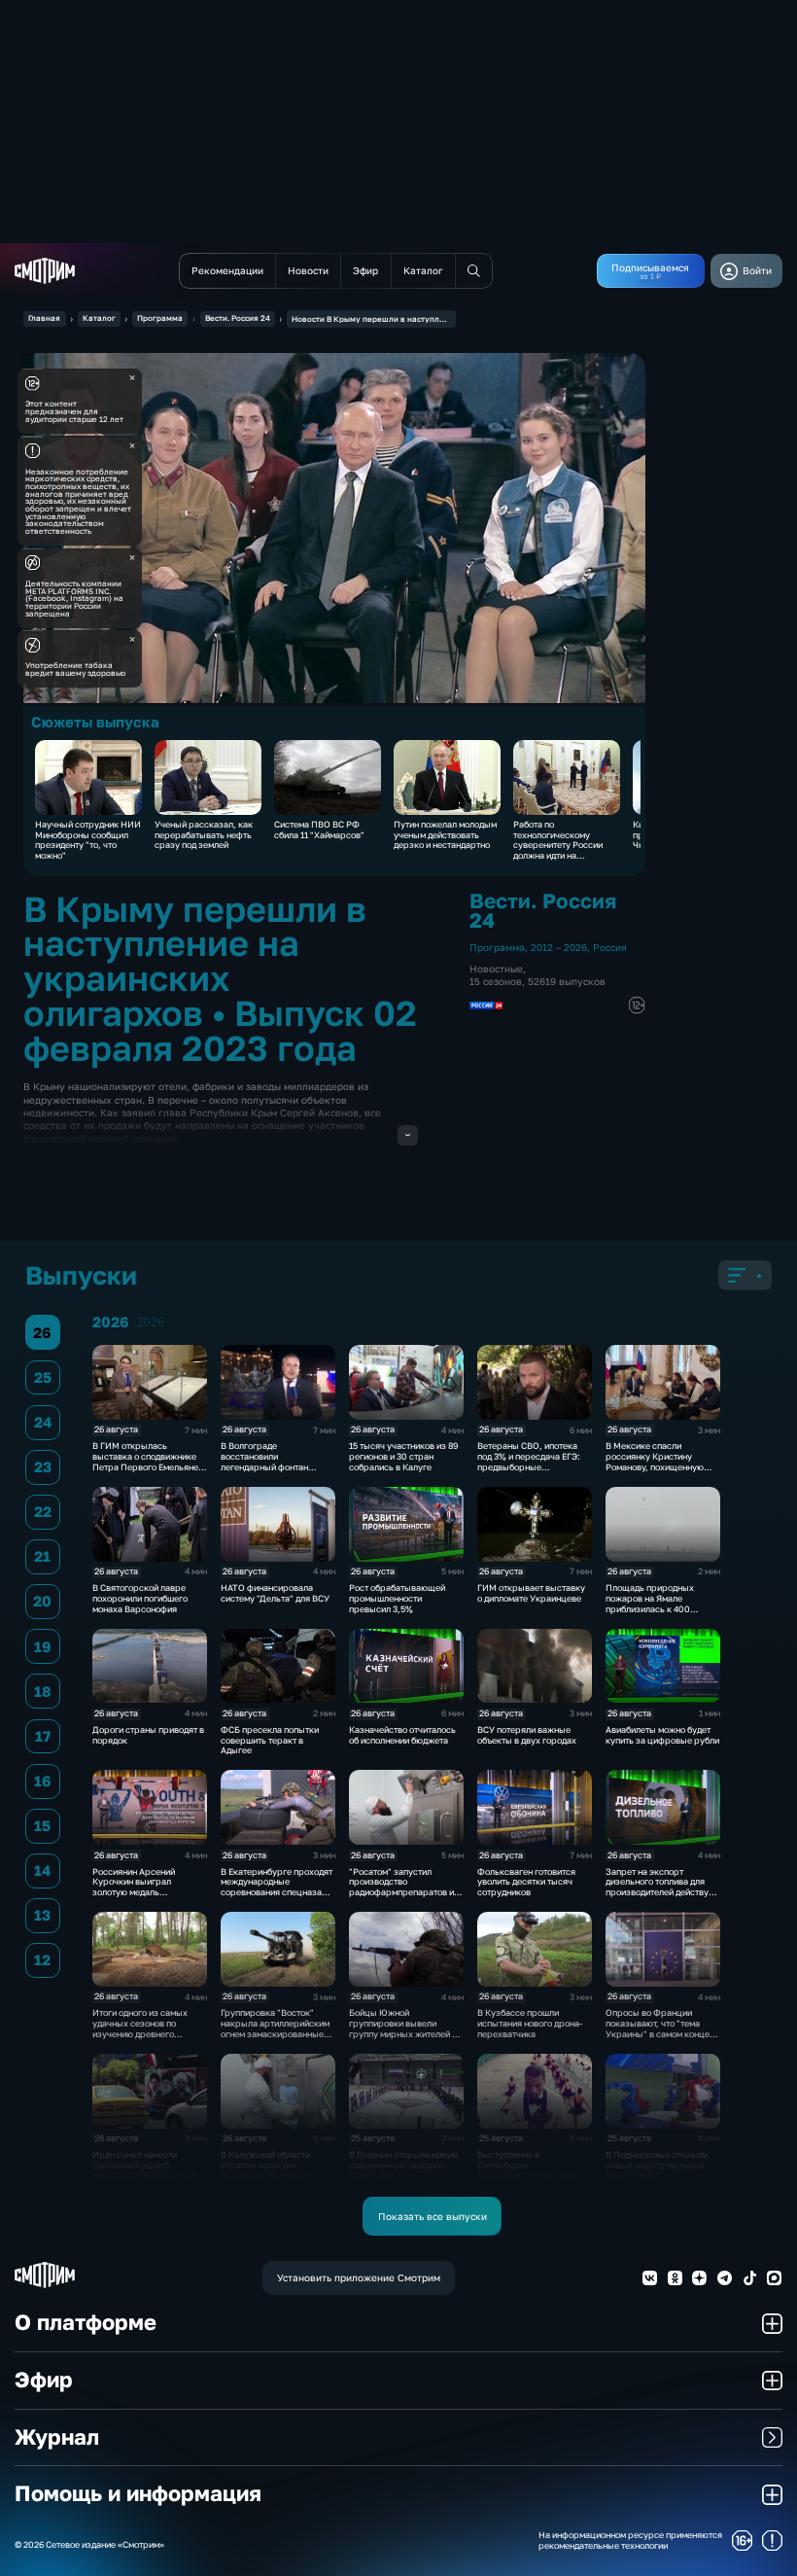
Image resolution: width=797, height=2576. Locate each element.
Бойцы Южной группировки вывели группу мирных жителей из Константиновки (405, 2028)
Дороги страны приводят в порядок (148, 1735)
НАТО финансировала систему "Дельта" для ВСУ (275, 1593)
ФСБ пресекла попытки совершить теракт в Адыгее (270, 1740)
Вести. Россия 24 (238, 318)
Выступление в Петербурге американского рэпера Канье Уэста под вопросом (532, 2170)
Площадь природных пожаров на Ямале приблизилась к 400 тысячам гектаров (650, 1603)
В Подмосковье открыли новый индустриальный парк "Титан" (657, 2165)
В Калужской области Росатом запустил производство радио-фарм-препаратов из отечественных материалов (265, 2181)
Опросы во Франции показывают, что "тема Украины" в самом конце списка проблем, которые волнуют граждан (659, 2033)
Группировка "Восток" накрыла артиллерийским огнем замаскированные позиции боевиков (275, 2028)
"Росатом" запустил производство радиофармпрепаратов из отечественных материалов (404, 1892)
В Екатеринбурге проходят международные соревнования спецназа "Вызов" (277, 1887)
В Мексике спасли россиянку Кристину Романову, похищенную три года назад (655, 1461)
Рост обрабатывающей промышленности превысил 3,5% (397, 1598)
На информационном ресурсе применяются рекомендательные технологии (630, 2541)
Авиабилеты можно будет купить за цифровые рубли (662, 1735)
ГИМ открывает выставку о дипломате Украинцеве (531, 1593)
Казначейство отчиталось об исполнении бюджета (402, 1735)
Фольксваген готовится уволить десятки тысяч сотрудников (526, 1882)
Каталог (99, 318)
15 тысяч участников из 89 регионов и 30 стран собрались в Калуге (403, 1456)
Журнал (57, 2437)
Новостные (496, 969)
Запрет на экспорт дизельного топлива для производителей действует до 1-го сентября (661, 1887)
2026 (151, 1323)
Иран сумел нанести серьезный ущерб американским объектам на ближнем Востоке (149, 2170)
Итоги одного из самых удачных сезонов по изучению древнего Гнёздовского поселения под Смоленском (143, 2033)
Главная (44, 318)
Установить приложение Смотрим (359, 2277)
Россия (610, 947)
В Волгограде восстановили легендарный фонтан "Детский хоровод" (264, 1461)
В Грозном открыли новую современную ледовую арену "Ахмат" (403, 2165)
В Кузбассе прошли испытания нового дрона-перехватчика (530, 2023)
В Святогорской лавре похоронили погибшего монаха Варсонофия (140, 1598)
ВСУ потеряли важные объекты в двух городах (527, 1735)
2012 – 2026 (559, 947)
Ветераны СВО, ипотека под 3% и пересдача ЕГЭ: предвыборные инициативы (529, 1461)
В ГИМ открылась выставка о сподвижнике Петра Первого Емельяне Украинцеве (145, 1461)
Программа (160, 318)
